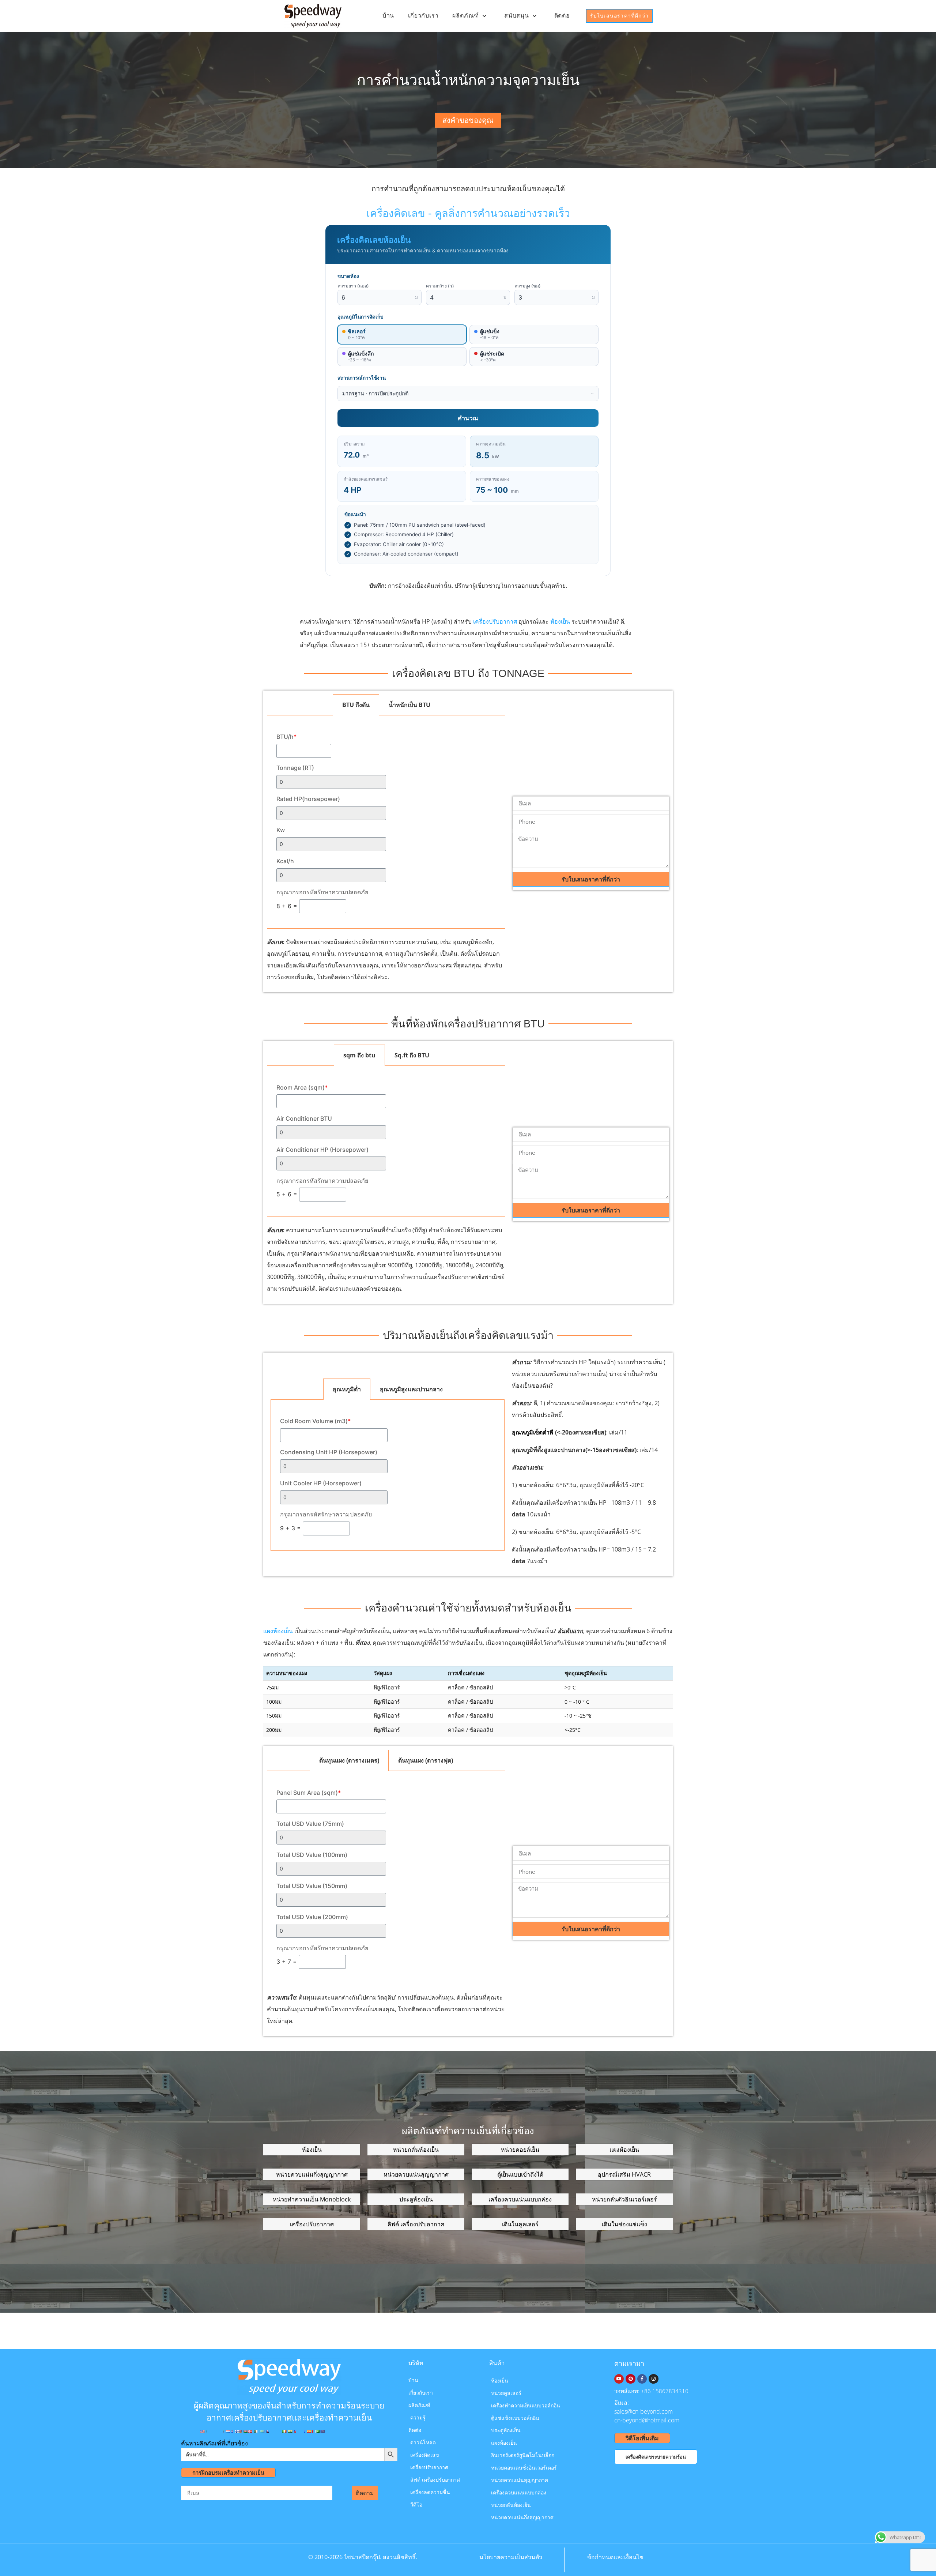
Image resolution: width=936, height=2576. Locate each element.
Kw (281, 830)
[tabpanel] (386, 822)
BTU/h (286, 737)
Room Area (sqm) (302, 1087)
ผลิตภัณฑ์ (466, 16)
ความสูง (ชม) (528, 286)
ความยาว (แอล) (353, 286)
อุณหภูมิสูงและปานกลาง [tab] (411, 1389)
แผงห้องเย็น (278, 1631)
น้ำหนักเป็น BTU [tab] (409, 705)
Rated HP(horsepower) (308, 799)
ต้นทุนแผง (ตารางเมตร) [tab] (349, 1760)
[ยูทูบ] (619, 2379)
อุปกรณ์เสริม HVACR (624, 2174)
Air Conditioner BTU (304, 1118)
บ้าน (388, 16)
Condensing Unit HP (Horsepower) (329, 1452)
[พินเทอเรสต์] (630, 2379)
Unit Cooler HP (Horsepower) (321, 1483)
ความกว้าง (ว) (440, 286)
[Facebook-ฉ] (642, 2379)
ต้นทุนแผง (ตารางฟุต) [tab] (426, 1760)
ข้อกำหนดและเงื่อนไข (615, 2557)
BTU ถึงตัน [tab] (356, 705)
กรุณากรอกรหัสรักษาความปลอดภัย (322, 892)
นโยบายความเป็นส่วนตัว (511, 2557)
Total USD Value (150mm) (312, 1886)
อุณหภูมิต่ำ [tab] (347, 1389)
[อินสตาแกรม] (653, 2379)
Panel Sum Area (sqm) (309, 1793)
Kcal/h (285, 861)
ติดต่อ (562, 16)
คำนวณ (468, 418)
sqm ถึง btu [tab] (359, 1055)
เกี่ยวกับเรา (423, 16)
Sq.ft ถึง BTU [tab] (412, 1055)
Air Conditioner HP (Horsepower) (322, 1150)
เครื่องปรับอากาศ (495, 621)
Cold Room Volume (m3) (315, 1421)
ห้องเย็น (560, 621)
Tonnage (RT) (295, 768)
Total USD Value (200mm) (312, 1917)
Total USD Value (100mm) (312, 1855)
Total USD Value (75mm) (310, 1824)
